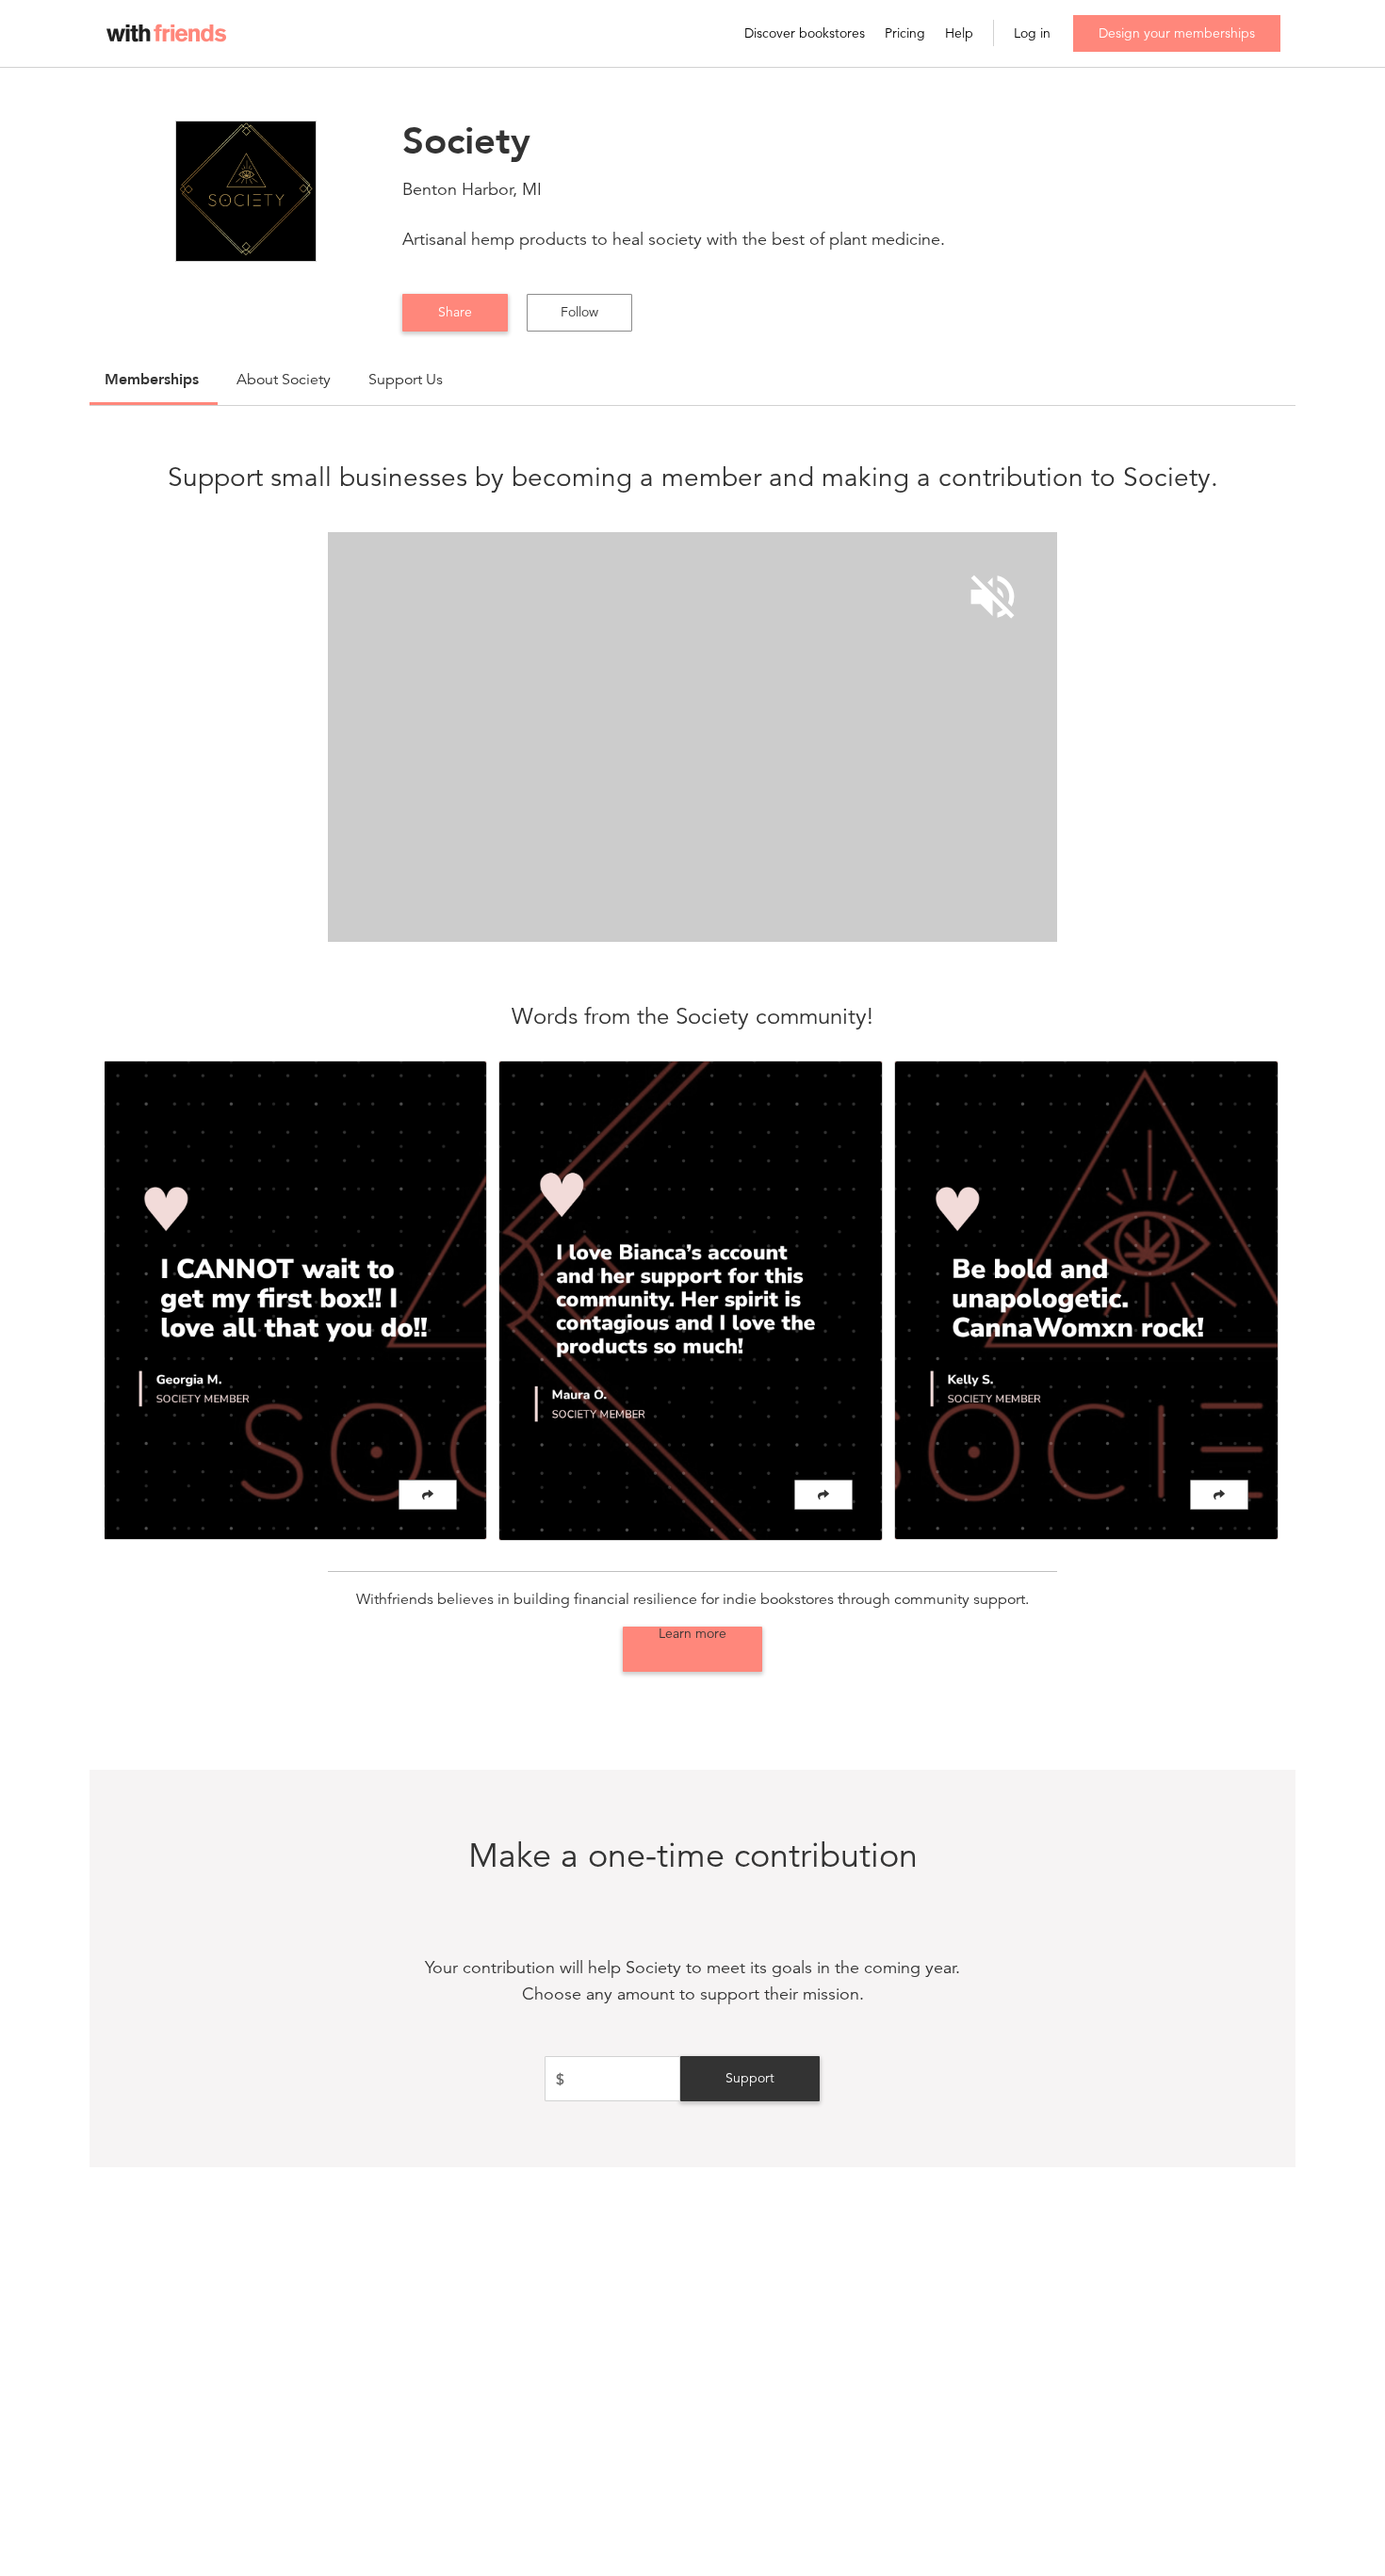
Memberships (152, 380)
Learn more (692, 1634)
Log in (1032, 33)
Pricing (905, 33)
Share (455, 312)
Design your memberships (1177, 33)
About (284, 380)
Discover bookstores (805, 33)
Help (959, 33)
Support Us (406, 380)
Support (750, 2078)
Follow (579, 312)
